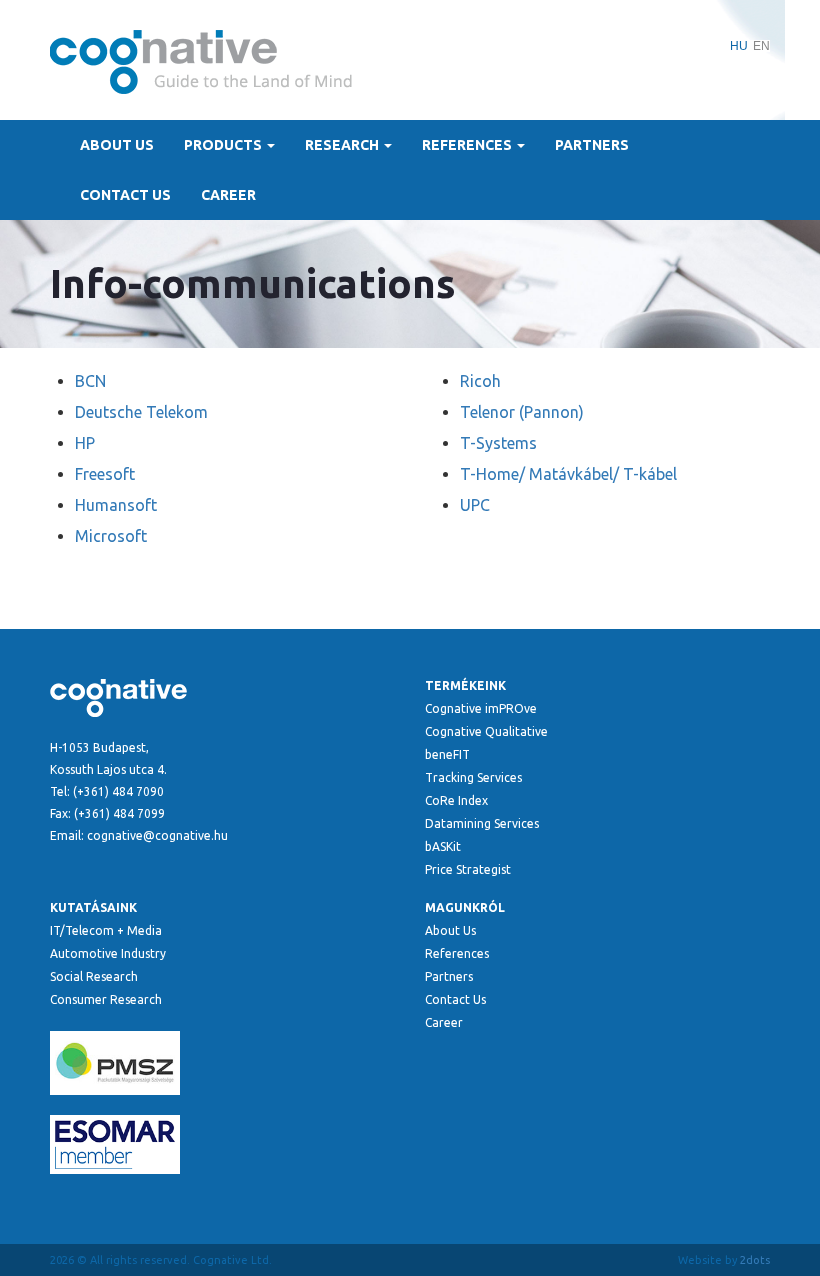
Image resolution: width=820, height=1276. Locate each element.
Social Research (94, 976)
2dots (755, 1260)
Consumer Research (106, 999)
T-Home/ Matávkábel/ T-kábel (568, 474)
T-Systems (498, 443)
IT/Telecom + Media (106, 930)
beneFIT (447, 754)
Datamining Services (482, 823)
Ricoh (480, 381)
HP (85, 443)
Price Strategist (468, 869)
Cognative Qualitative (486, 731)
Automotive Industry (108, 953)
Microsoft (111, 536)
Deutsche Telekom (141, 412)
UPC (475, 505)
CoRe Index (456, 800)
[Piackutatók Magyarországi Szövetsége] (222, 1063)
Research (343, 145)
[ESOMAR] (222, 1144)
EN (761, 46)
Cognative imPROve (481, 708)
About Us (117, 145)
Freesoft (105, 474)
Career (228, 195)
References (468, 145)
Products (224, 145)
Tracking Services (473, 777)
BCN (90, 381)
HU (739, 46)
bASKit (443, 846)
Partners (592, 145)
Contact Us (125, 195)
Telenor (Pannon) (522, 412)
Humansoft (116, 505)
